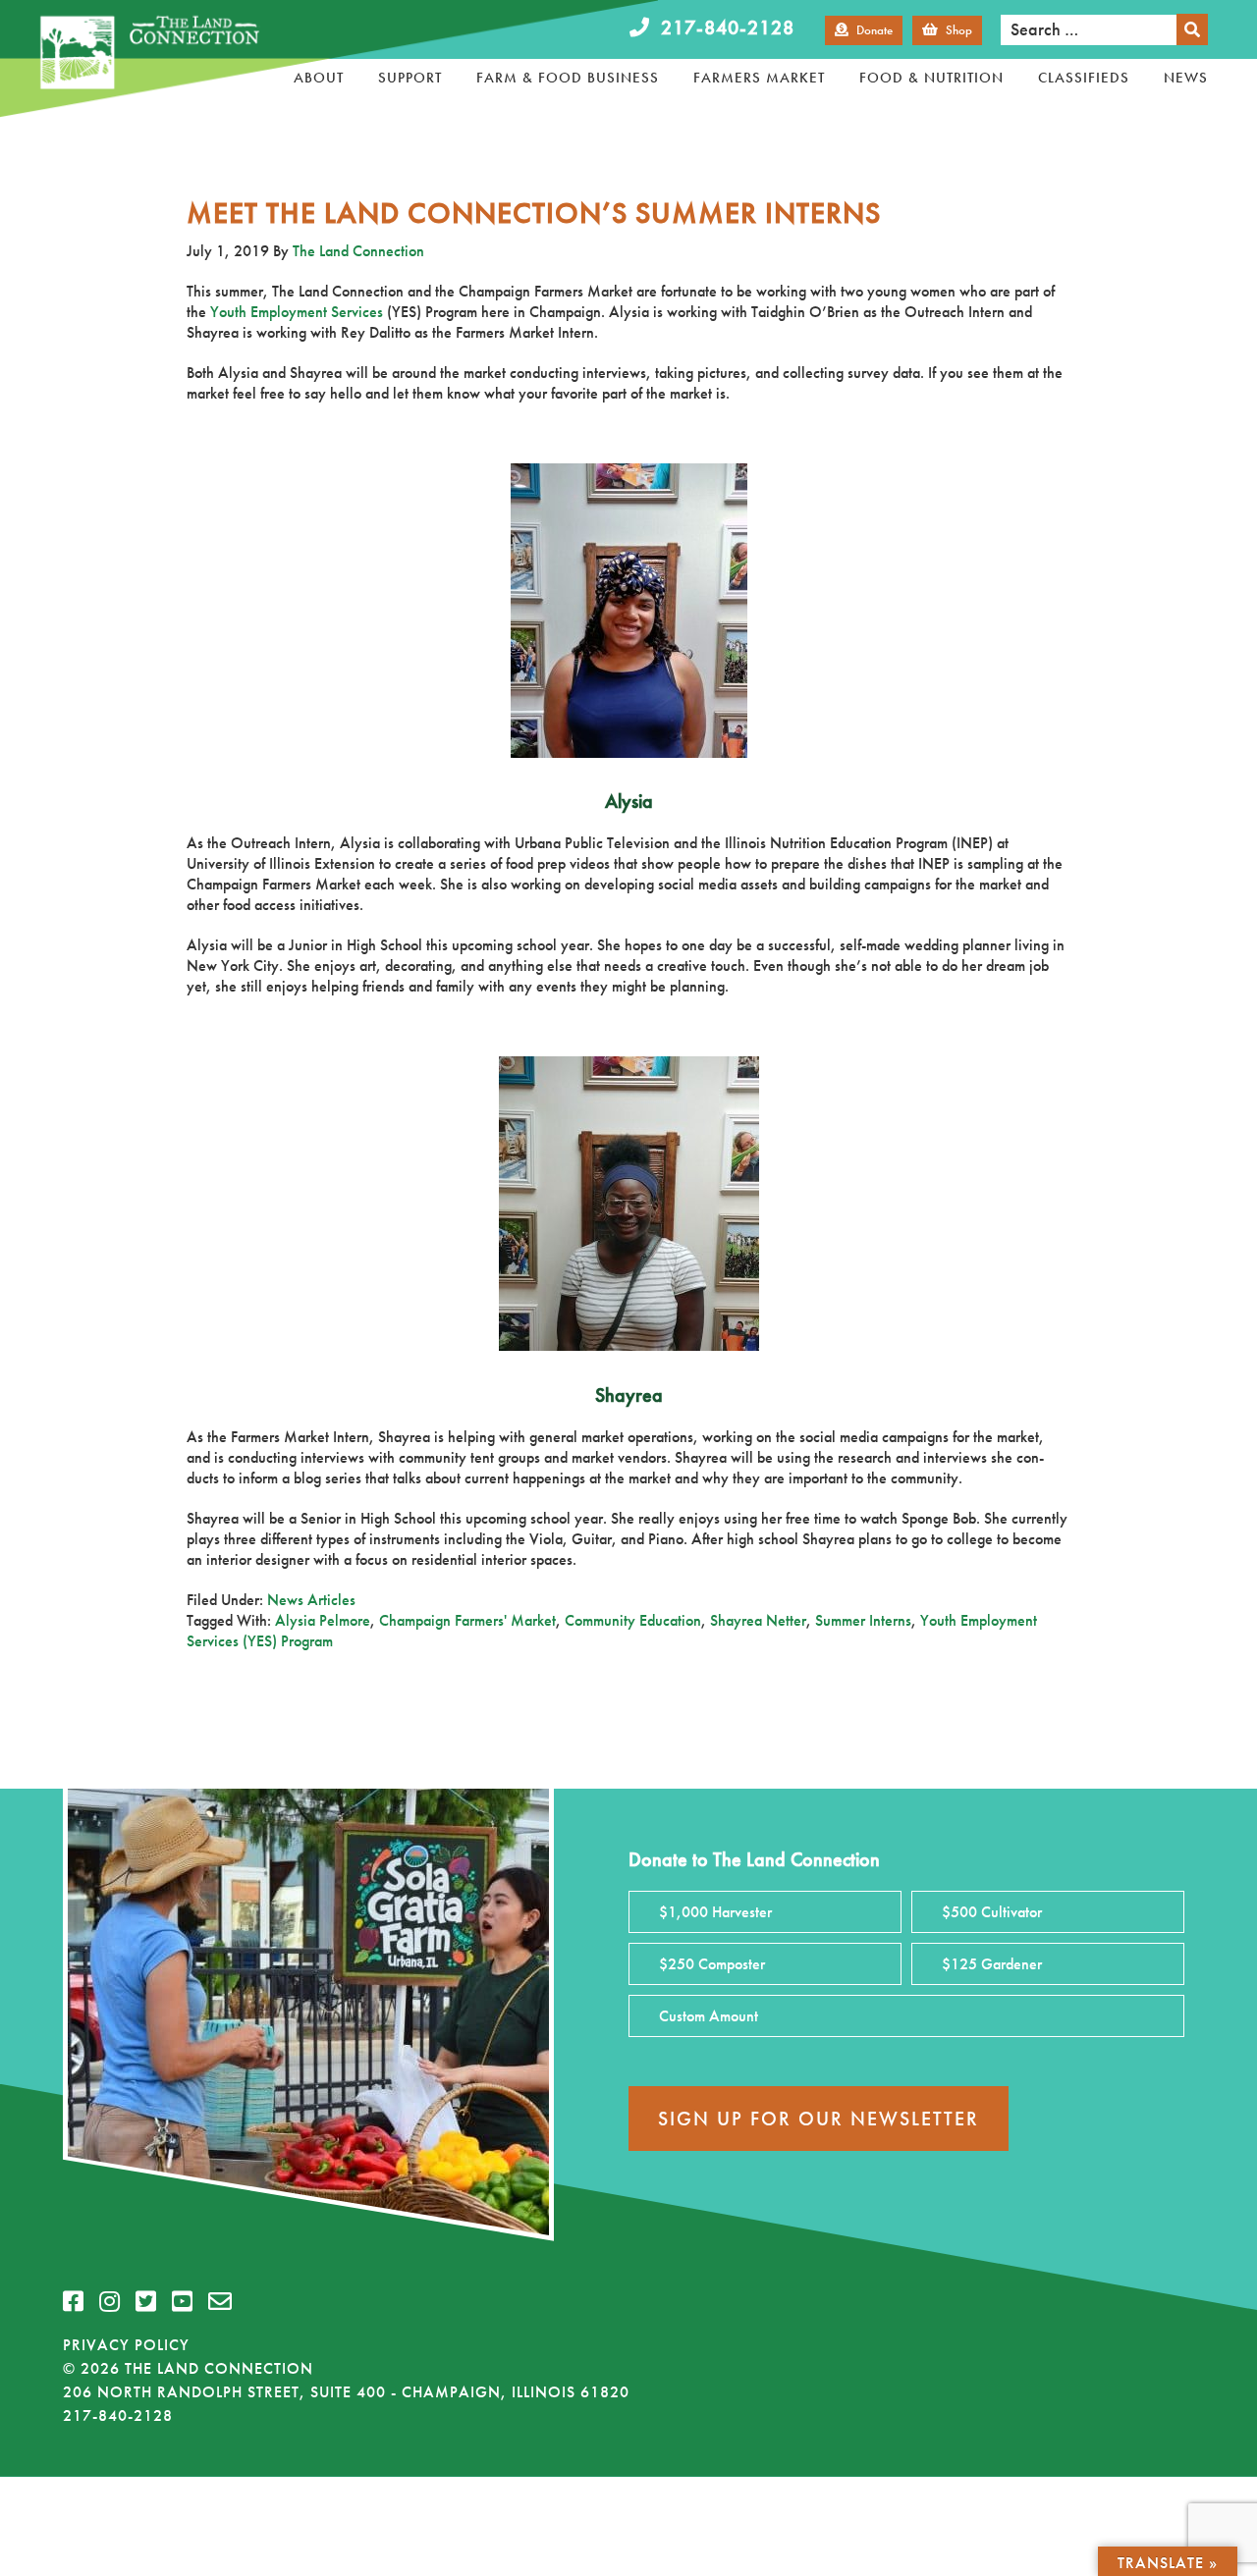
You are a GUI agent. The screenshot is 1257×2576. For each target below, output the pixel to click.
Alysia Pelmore (323, 1620)
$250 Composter (712, 1964)
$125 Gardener (992, 1964)
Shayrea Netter (758, 1620)
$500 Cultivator (992, 1912)
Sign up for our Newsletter (819, 2119)
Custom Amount (709, 2016)
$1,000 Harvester (715, 1912)
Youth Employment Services (297, 312)
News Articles (311, 1600)
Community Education (633, 1620)
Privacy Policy (126, 2345)
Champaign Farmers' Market (467, 1620)
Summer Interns (863, 1620)
